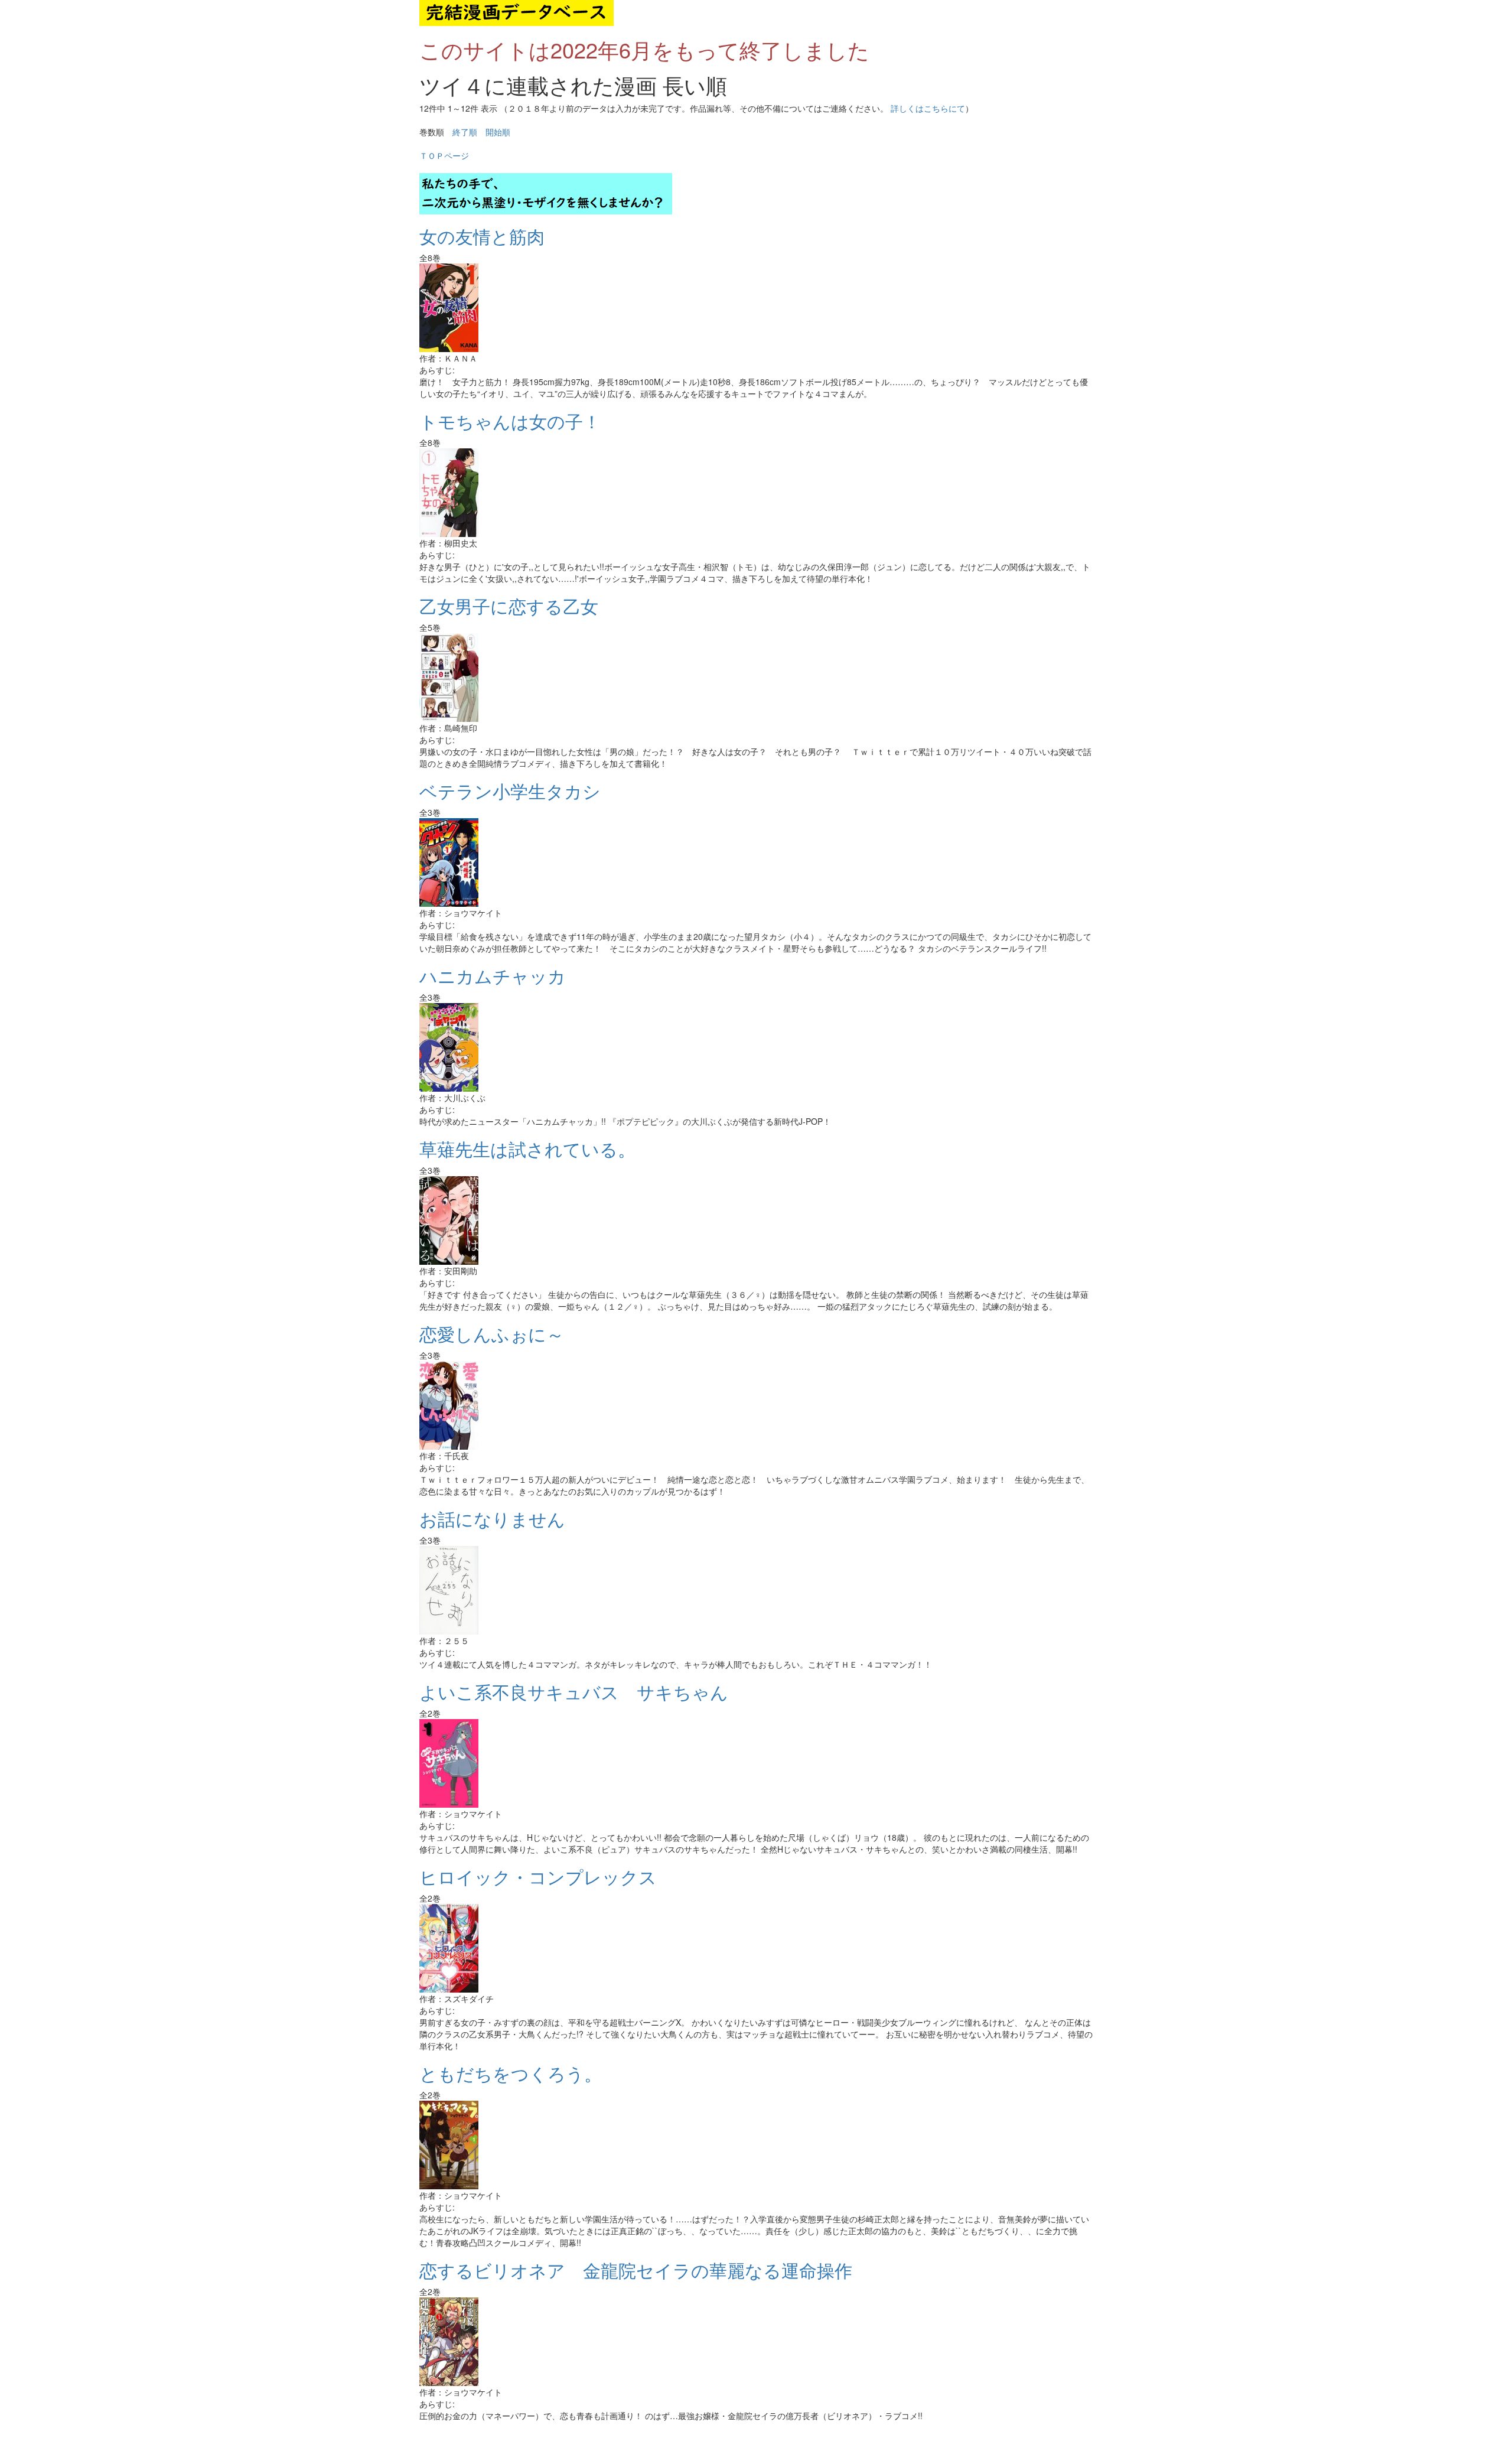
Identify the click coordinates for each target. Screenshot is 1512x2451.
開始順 (498, 132)
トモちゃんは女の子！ (510, 421)
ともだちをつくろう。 (511, 2073)
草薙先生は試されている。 (536, 1149)
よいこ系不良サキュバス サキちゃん (583, 1692)
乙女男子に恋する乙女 (518, 606)
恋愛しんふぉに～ (501, 1334)
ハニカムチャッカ (501, 976)
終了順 (465, 132)
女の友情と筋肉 (482, 236)
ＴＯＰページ (444, 155)
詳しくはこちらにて (928, 108)
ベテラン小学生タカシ (510, 791)
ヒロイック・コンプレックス (547, 1877)
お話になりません (492, 1519)
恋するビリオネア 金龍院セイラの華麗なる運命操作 (645, 2270)
